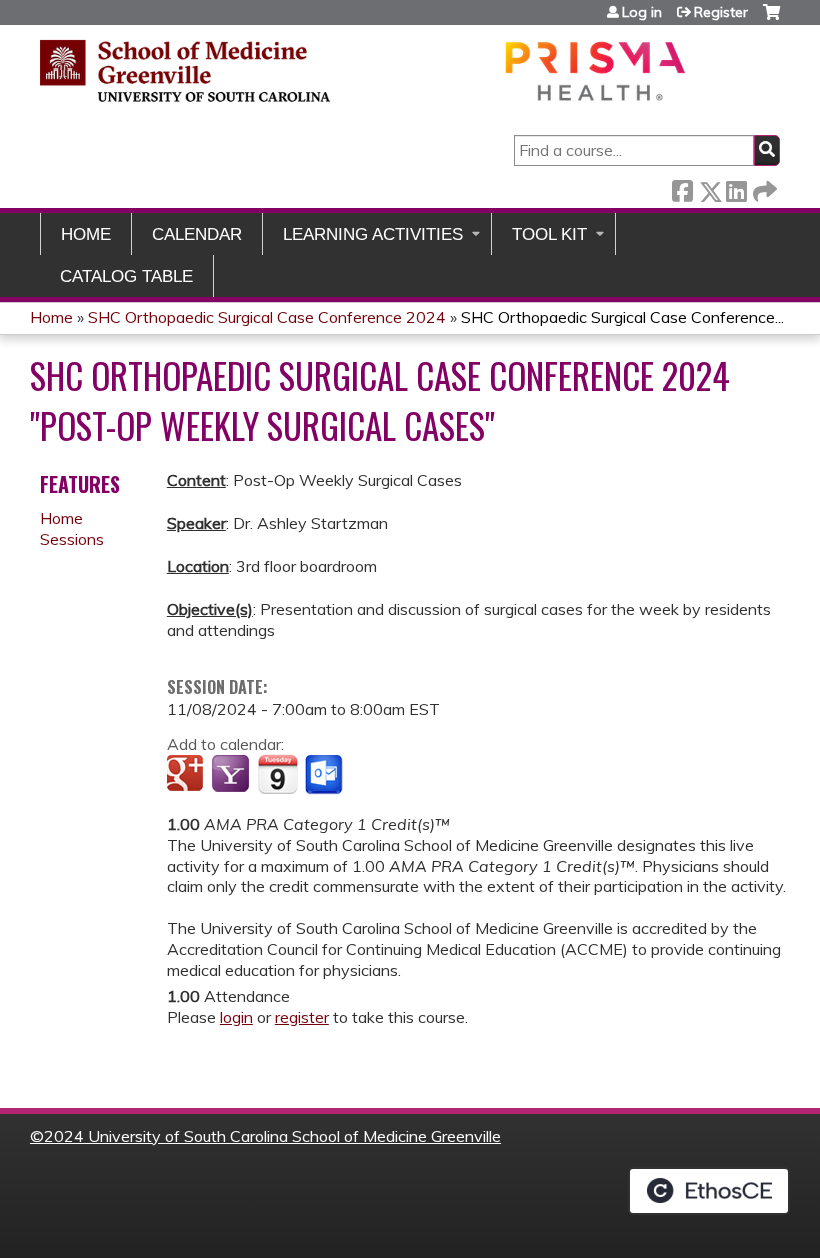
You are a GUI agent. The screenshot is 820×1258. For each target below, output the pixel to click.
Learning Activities (373, 234)
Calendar (197, 234)
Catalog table (126, 276)
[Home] (365, 70)
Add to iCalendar (277, 774)
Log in (642, 12)
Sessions (72, 539)
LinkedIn (736, 187)
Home (86, 234)
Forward (763, 187)
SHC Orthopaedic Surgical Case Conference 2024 (267, 317)
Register (721, 12)
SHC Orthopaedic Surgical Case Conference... (622, 317)
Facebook (682, 187)
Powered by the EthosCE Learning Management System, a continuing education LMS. (709, 1191)
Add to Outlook (325, 775)
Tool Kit (549, 234)
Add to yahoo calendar (232, 775)
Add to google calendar (187, 775)
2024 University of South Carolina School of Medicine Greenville (272, 1136)
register (302, 1017)
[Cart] (771, 19)
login (236, 1017)
